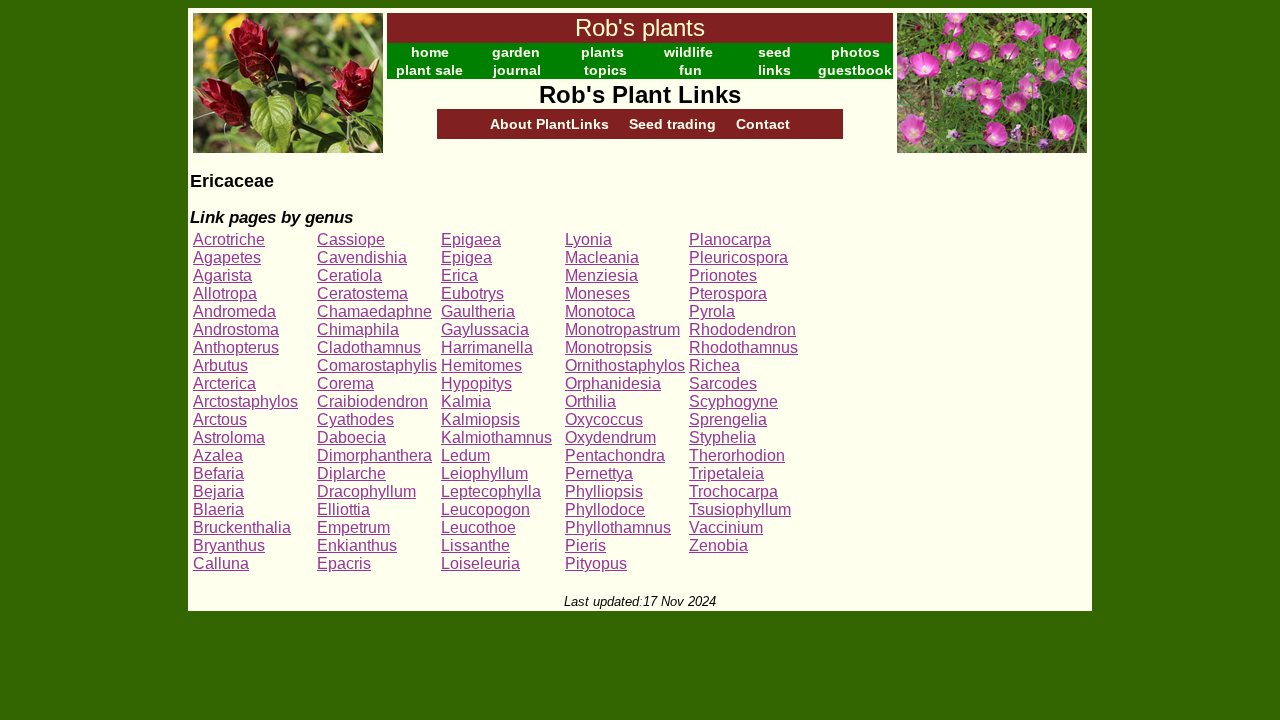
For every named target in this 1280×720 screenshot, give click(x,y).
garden (516, 52)
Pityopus (596, 563)
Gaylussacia (485, 329)
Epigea (466, 257)
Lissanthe (475, 545)
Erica (459, 275)
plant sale (429, 70)
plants (602, 52)
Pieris (585, 545)
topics (605, 70)
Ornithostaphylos (625, 365)
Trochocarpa (733, 491)
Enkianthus (357, 545)
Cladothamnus (369, 347)
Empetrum (353, 527)
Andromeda (234, 311)
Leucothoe (478, 527)
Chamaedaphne (374, 311)
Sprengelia (728, 419)
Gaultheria (478, 311)
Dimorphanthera (374, 455)
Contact (763, 124)
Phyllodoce (605, 509)
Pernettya (599, 473)
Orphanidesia (613, 383)
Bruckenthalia (242, 527)
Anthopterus (236, 347)
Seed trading (672, 124)
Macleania (602, 257)
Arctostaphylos (245, 401)
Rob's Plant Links (640, 94)
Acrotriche (229, 239)
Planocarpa (730, 239)
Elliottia (343, 509)
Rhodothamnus (743, 347)
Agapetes (227, 257)
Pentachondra (615, 455)
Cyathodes (355, 419)
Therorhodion (737, 455)
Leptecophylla (491, 491)
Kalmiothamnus (496, 437)
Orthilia (590, 401)
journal (517, 70)
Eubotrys (472, 293)
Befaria (218, 473)
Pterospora (728, 293)
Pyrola (712, 311)
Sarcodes (723, 383)
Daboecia (351, 437)
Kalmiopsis (480, 419)
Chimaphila (358, 329)
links (774, 70)
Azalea (218, 455)
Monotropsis (608, 347)
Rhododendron (742, 329)
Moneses (597, 293)
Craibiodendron (372, 401)
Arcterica (224, 383)
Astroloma (229, 437)
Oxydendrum (610, 437)
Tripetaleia (726, 473)
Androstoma (236, 329)
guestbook (855, 70)
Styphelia (722, 437)
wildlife (688, 52)
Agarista (222, 275)
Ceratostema (362, 293)
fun (690, 70)
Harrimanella (487, 347)
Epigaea (471, 239)
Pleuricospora (738, 257)
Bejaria (218, 491)
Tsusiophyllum (740, 509)
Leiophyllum (484, 473)
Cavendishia (362, 257)
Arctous (220, 419)
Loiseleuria (480, 563)
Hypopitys (476, 383)
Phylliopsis (604, 491)
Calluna (221, 563)
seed (774, 52)
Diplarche (351, 473)
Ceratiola (349, 275)
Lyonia (588, 239)
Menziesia (601, 275)
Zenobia (718, 545)
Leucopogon (485, 509)
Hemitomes (481, 365)
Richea (714, 365)
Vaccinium (726, 527)
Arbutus (220, 365)
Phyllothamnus (618, 527)
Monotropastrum (622, 329)
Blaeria (218, 509)
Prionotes (723, 275)
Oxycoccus (604, 419)
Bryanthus (229, 545)
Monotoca (600, 311)
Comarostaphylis (377, 365)
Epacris (344, 563)
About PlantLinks (549, 124)
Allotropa (225, 293)
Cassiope (351, 239)
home (430, 52)
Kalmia (466, 401)
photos (855, 52)
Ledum (465, 455)
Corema (345, 383)
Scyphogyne (733, 401)
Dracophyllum (366, 491)
